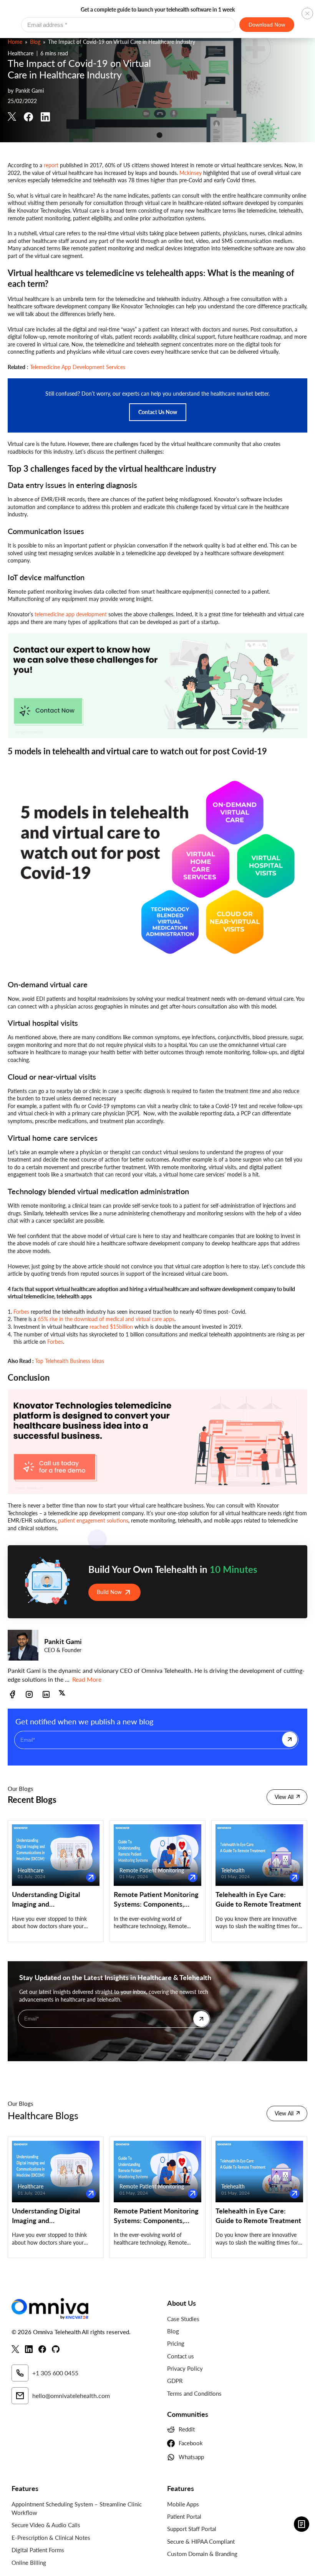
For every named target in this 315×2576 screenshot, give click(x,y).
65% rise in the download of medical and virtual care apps (106, 1319)
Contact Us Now (158, 412)
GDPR (175, 2381)
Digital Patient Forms (38, 2550)
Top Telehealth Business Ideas (70, 1361)
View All (284, 1797)
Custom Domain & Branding (202, 2554)
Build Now (109, 1592)
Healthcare (21, 53)
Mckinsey (191, 173)
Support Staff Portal (192, 2529)
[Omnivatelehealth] (80, 2309)
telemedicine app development (71, 614)
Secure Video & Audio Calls (46, 2525)
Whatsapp (191, 2457)
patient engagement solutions (93, 1520)
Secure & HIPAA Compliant (201, 2541)
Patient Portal (184, 2516)
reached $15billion (111, 1327)
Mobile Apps (183, 2504)
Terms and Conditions (194, 2393)
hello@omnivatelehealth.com (71, 2395)
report (51, 165)
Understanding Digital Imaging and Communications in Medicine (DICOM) (46, 1900)
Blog (35, 42)
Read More (87, 1679)
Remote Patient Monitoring (152, 1870)
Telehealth (233, 1870)
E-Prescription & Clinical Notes (51, 2538)
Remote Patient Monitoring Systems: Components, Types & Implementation (156, 1900)
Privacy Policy (185, 2368)
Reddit (187, 2429)
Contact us (181, 2356)
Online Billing (29, 2563)
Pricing (176, 2343)
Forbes (21, 1312)
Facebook (191, 2443)
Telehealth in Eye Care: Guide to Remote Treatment (258, 1899)
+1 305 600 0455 (55, 2373)
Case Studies (183, 2319)
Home (15, 42)
